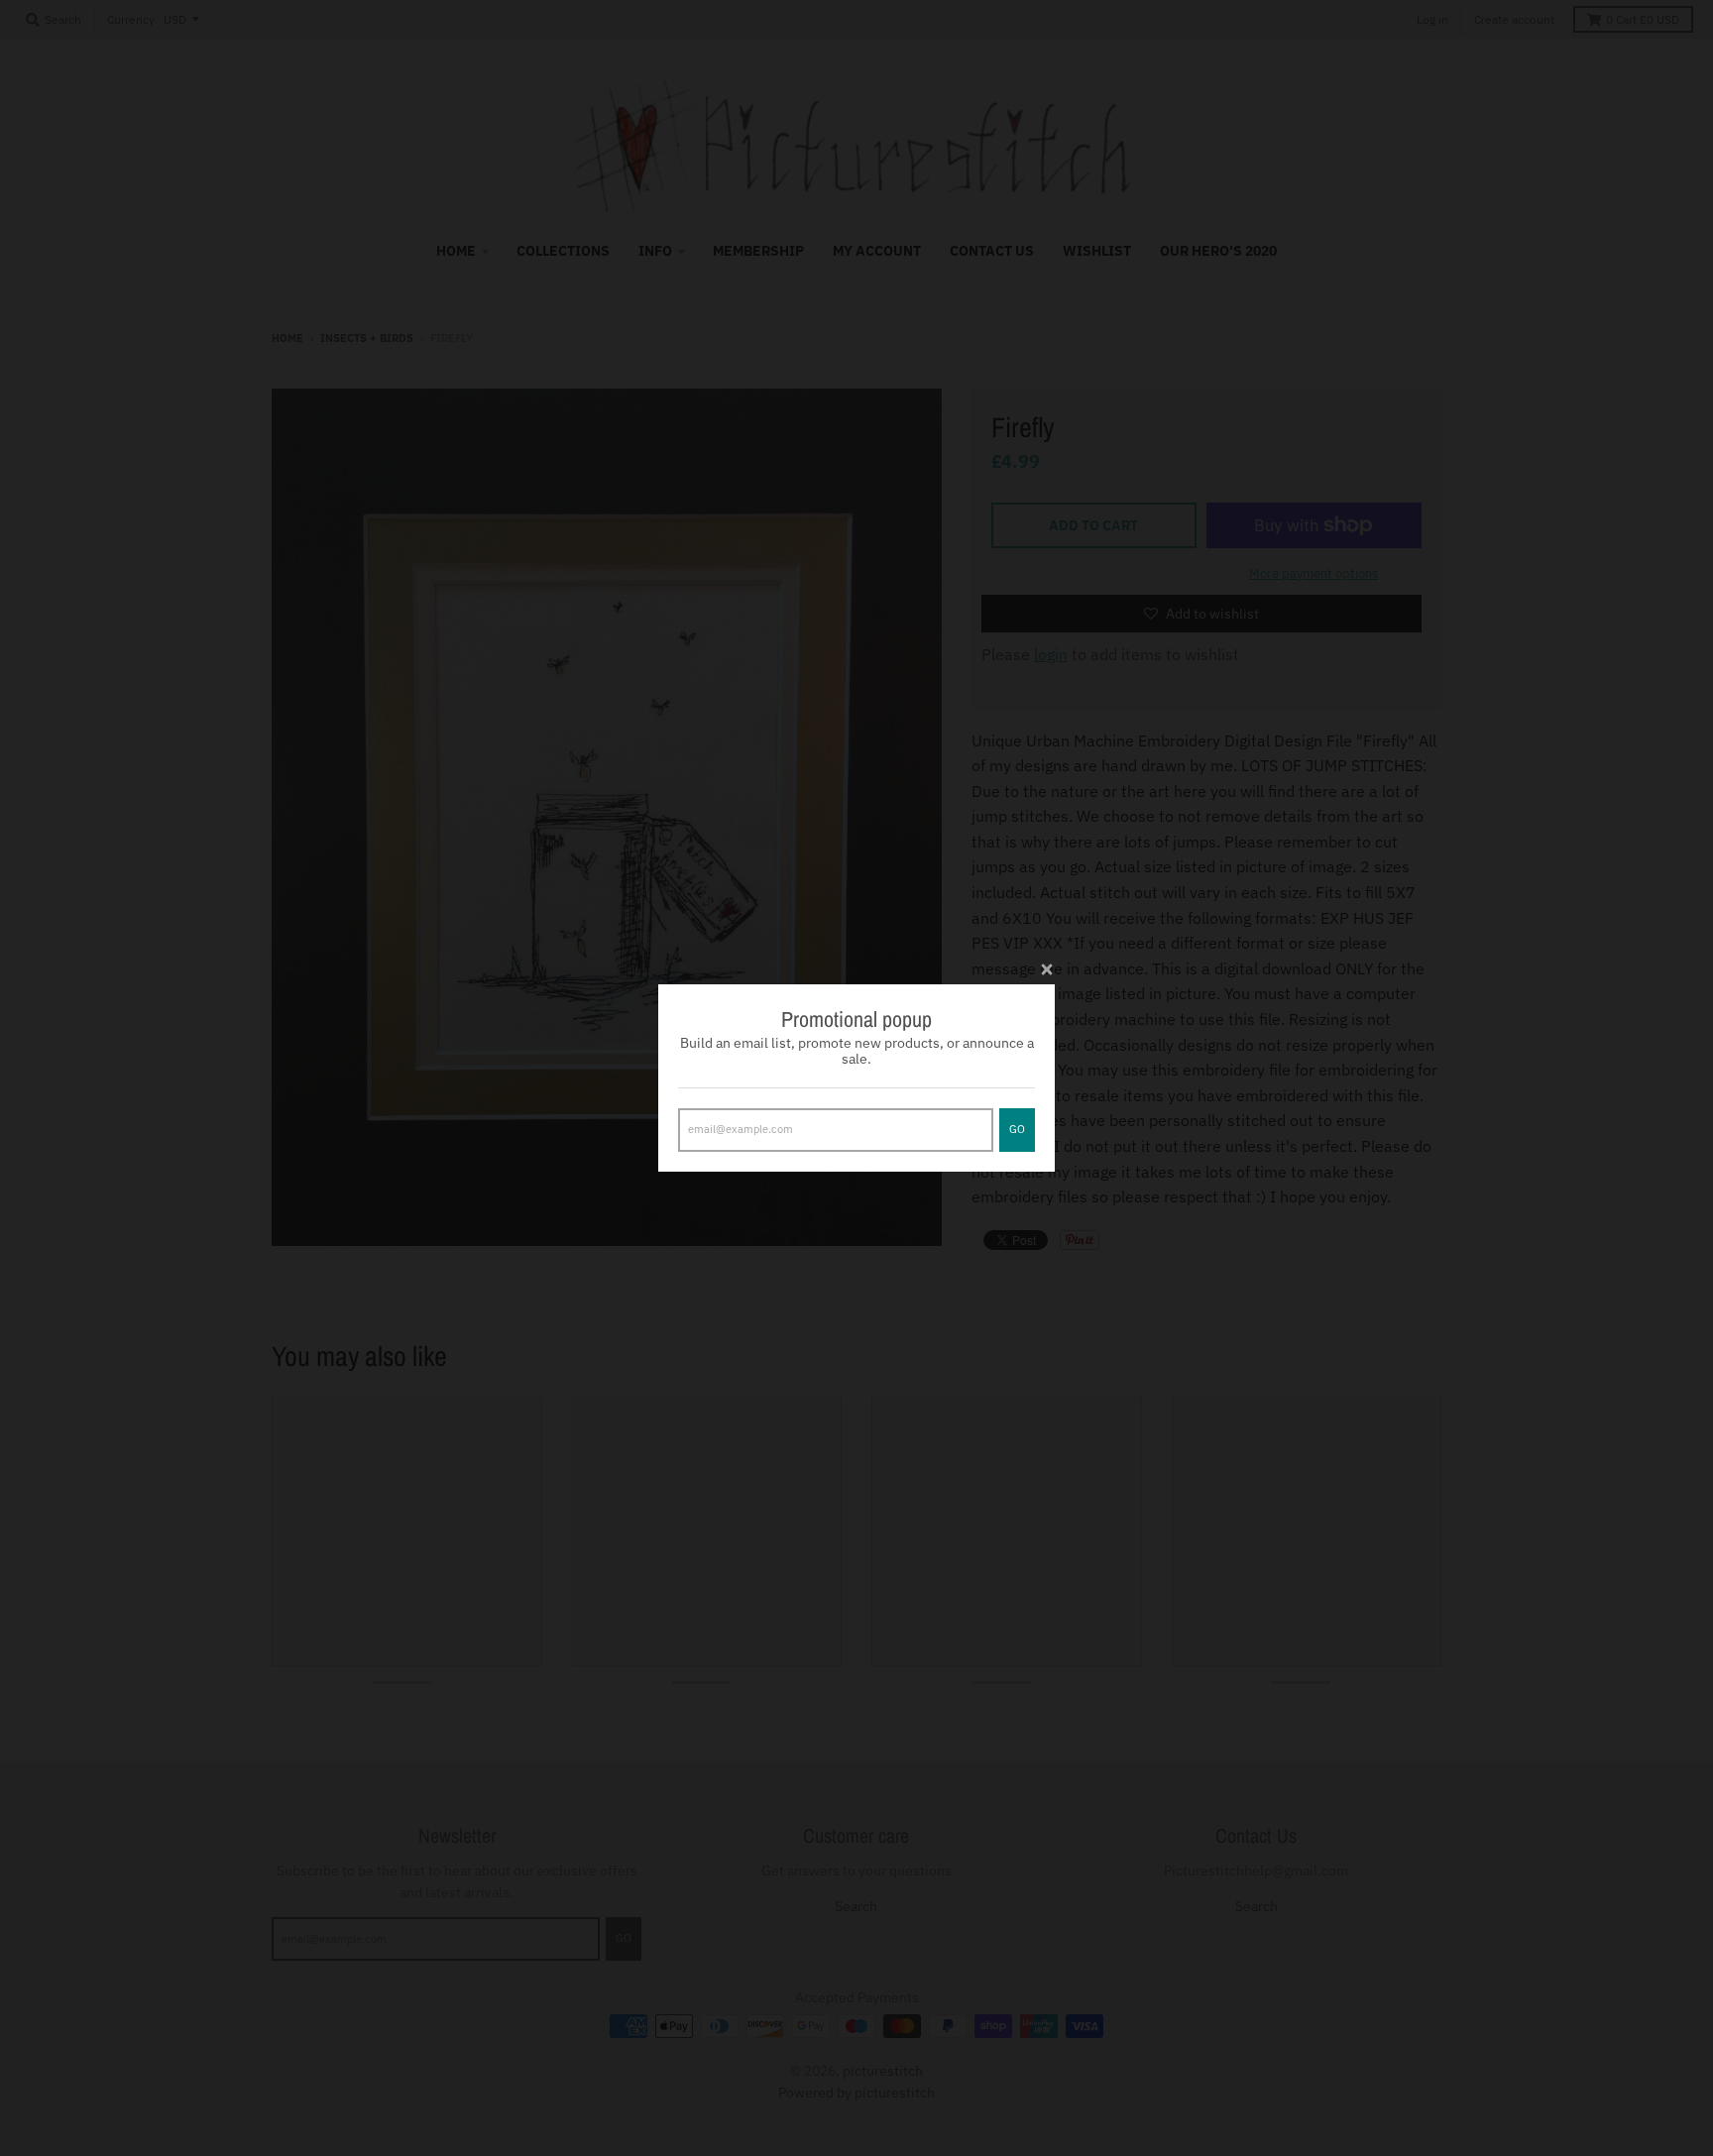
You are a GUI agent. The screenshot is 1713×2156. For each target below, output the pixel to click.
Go (1017, 1129)
